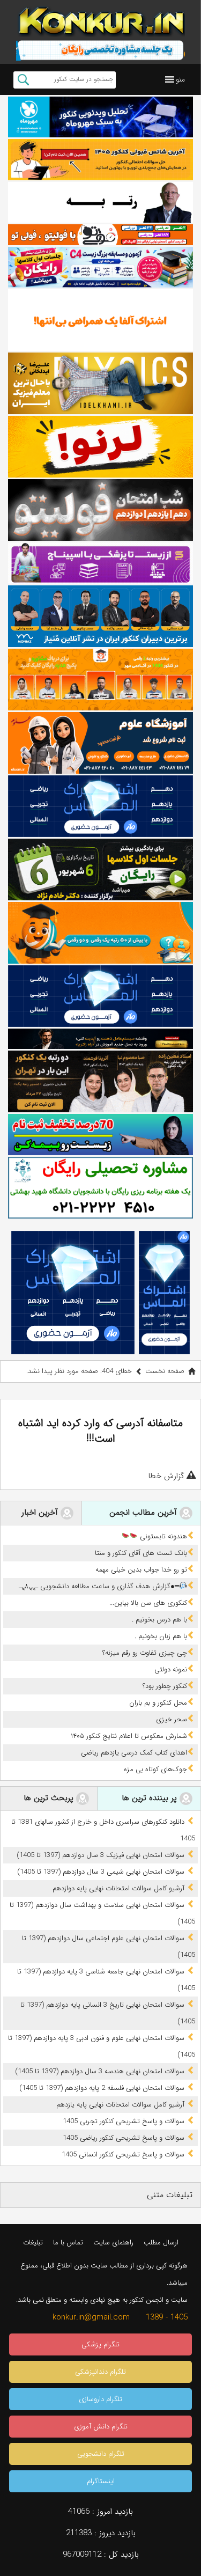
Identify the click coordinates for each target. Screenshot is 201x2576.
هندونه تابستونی (162, 1536)
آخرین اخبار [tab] (41, 1513)
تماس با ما (68, 2243)
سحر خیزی (172, 1719)
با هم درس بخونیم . (159, 1620)
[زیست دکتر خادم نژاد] (100, 267)
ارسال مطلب (161, 2243)
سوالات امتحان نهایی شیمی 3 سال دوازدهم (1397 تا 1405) (101, 1872)
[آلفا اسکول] (100, 320)
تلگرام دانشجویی (101, 2454)
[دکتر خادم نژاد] (100, 869)
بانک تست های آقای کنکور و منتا (141, 1553)
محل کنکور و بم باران (158, 1703)
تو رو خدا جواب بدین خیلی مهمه (141, 1570)
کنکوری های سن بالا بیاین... (148, 1603)
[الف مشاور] (100, 933)
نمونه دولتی (171, 1669)
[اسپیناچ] (100, 563)
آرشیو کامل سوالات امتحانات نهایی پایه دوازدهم (118, 1888)
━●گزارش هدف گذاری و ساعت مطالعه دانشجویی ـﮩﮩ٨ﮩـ (99, 1586)
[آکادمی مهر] (100, 680)
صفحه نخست (165, 1371)
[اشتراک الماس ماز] (100, 806)
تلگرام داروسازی (100, 2399)
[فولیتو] (100, 234)
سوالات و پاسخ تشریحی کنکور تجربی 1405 (124, 2121)
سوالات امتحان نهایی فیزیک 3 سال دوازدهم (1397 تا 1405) (100, 1855)
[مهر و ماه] (100, 117)
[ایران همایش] (100, 1188)
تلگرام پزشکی (100, 2344)
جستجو (23, 80)
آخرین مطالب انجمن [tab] (144, 1513)
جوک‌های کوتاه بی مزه (155, 1769)
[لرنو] (100, 447)
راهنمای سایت (113, 2243)
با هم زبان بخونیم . (161, 1636)
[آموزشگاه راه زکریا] (100, 1039)
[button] (180, 79)
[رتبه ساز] (100, 203)
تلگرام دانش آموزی (101, 2427)
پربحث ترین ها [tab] (50, 1798)
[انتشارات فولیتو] (100, 510)
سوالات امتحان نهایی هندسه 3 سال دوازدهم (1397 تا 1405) (100, 2071)
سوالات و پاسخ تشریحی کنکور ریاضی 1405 (124, 2138)
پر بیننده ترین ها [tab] (151, 1798)
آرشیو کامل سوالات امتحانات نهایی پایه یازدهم (120, 2105)
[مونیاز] (100, 616)
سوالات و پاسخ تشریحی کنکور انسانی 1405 (123, 2155)
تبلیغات (33, 2243)
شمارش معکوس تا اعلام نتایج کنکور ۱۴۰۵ (129, 1736)
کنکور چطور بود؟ (165, 1686)
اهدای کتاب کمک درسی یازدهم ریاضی (134, 1753)
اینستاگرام (101, 2481)
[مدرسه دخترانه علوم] (100, 743)
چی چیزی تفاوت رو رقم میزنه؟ (145, 1653)
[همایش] (100, 1081)
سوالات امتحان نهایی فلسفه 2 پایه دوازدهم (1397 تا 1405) (102, 2088)
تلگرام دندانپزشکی (100, 2372)
